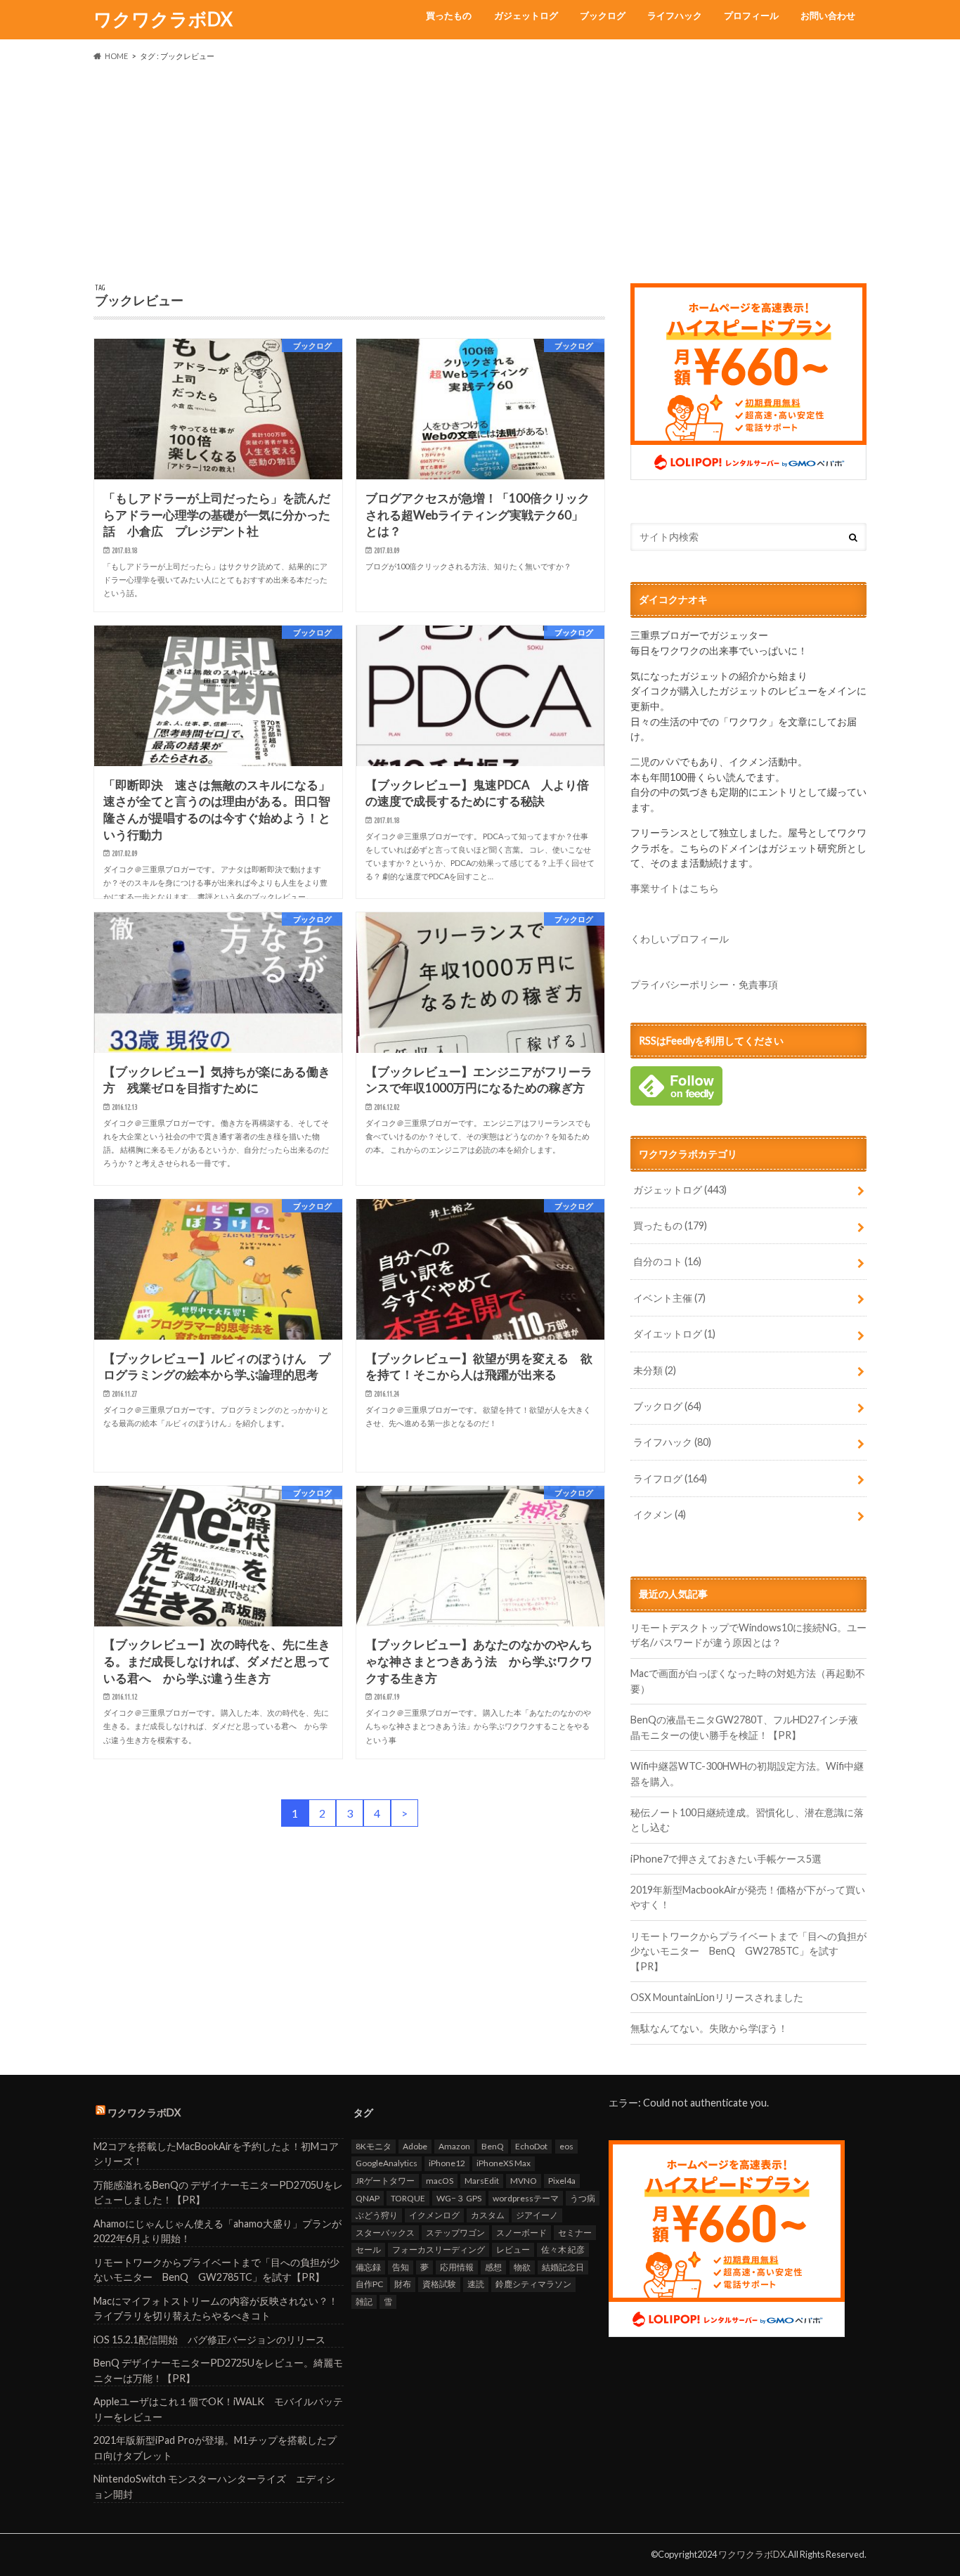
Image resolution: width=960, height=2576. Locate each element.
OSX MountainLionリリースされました (717, 1997)
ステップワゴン (455, 2233)
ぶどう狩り (377, 2215)
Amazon (454, 2146)
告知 (401, 2267)
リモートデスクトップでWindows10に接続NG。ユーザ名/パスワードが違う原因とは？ (748, 1635)
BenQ (493, 2146)
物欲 (522, 2267)
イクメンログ (434, 2215)
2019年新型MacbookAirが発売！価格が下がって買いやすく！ (748, 1897)
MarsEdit (482, 2181)
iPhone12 (447, 2163)
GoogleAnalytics (387, 2163)
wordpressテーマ (526, 2198)
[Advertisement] (480, 173)
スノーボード (521, 2233)
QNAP (368, 2198)
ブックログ (603, 15)
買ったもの (449, 15)
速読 (476, 2284)
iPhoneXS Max (504, 2163)
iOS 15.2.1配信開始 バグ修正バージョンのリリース (209, 2339)
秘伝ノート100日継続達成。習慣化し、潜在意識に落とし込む (747, 1820)
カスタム (488, 2215)
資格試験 (439, 2284)
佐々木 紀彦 (563, 2250)
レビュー (513, 2250)
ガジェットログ (526, 15)
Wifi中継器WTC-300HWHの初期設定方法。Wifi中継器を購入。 (747, 1774)
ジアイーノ (537, 2215)
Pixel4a (562, 2181)
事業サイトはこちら (675, 888)
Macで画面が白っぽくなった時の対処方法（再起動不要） (748, 1681)
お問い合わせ (828, 15)
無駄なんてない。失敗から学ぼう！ (709, 2028)
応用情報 (457, 2267)
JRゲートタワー (385, 2181)
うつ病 (583, 2198)
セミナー (575, 2233)
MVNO (524, 2181)
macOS (440, 2181)
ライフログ (670, 1478)
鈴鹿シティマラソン (533, 2284)
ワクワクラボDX (163, 19)
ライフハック (675, 15)
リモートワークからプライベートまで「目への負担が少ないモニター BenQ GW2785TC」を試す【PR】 (748, 1951)
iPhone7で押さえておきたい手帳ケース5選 (726, 1859)
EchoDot (531, 2146)
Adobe (415, 2146)
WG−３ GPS (459, 2198)
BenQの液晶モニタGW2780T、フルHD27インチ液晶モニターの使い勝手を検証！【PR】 (744, 1727)
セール (368, 2250)
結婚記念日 (563, 2267)
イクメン (660, 1514)
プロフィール (751, 15)
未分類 (655, 1370)
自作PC (369, 2284)
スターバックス (385, 2233)
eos (566, 2146)
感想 (493, 2267)
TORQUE (408, 2198)
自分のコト (667, 1261)
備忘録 (368, 2267)
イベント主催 (669, 1298)
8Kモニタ (374, 2146)
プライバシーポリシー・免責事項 (704, 984)
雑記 (364, 2302)
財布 (403, 2284)
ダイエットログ (674, 1334)
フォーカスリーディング (439, 2250)
